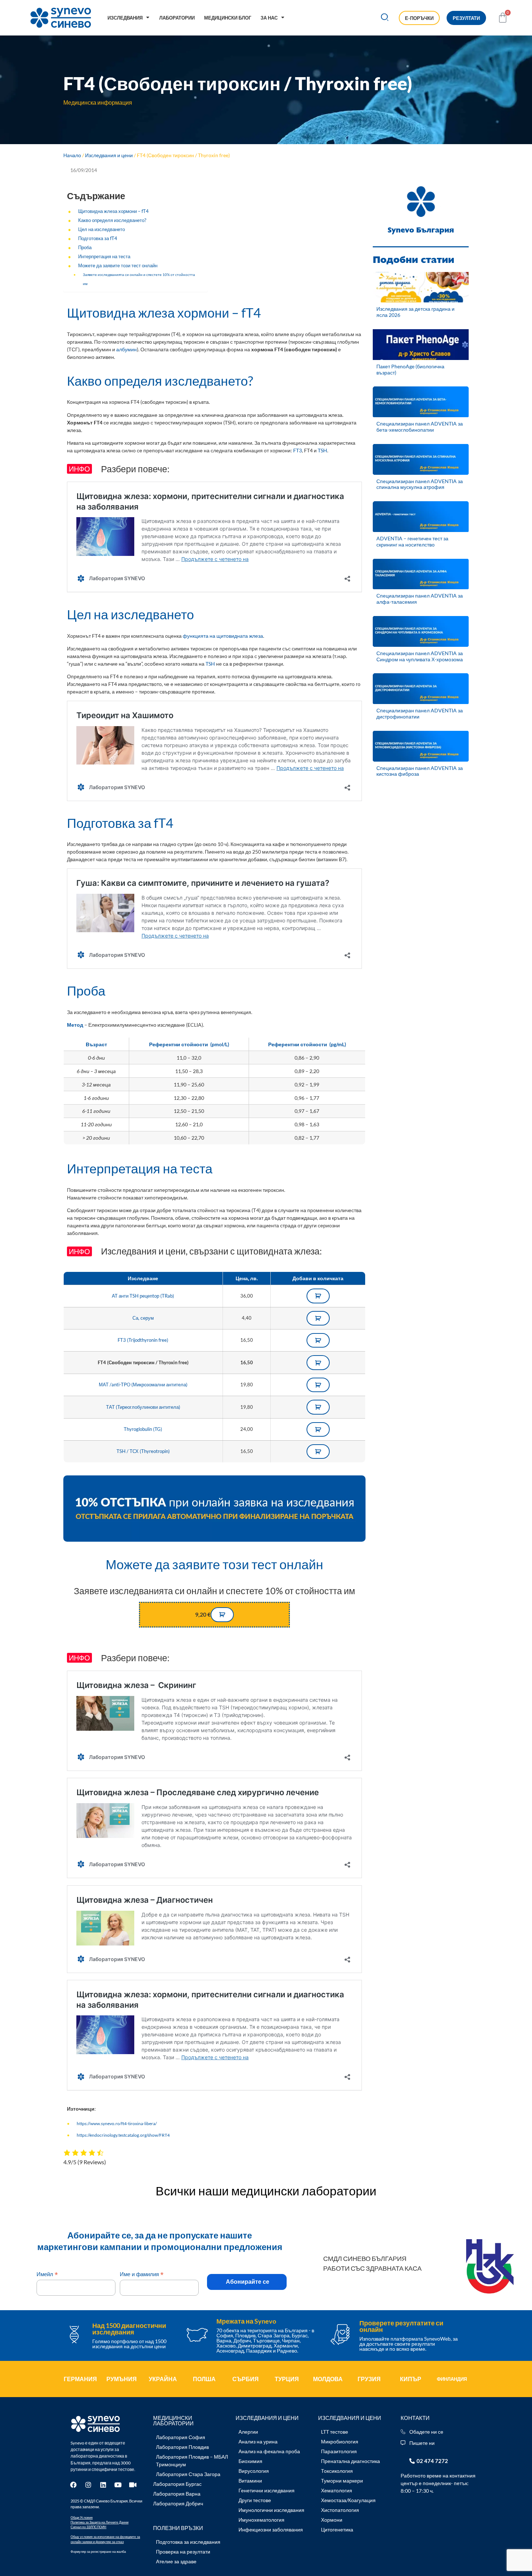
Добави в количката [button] (318, 1296)
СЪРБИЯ (246, 2379)
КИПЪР (411, 2379)
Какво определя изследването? (112, 220)
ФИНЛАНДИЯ (452, 2379)
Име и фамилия (142, 2274)
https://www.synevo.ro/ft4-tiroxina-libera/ (117, 2123)
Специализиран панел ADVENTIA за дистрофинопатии (420, 713)
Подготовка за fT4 (98, 238)
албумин (126, 349)
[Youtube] (118, 2485)
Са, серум (143, 1318)
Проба (85, 248)
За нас (269, 18)
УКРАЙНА (163, 2379)
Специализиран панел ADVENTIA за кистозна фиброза (420, 771)
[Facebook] (73, 2485)
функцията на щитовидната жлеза (223, 636)
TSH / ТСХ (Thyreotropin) (143, 1451)
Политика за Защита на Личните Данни (100, 2522)
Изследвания (125, 18)
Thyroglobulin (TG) (143, 1429)
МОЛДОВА (328, 2379)
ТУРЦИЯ (287, 2379)
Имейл (47, 2274)
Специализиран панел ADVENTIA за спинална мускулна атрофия (420, 484)
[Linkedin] (103, 2485)
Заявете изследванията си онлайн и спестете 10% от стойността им (139, 279)
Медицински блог (228, 18)
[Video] (133, 2485)
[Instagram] (88, 2485)
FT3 (297, 450)
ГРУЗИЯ (369, 2379)
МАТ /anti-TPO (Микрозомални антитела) (143, 1385)
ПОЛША (204, 2379)
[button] (385, 18)
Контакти (415, 2418)
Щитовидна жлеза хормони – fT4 (113, 211)
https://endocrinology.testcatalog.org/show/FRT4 (123, 2135)
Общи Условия (82, 2518)
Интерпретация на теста (104, 257)
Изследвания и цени (109, 155)
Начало (72, 155)
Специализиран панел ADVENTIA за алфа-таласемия (420, 599)
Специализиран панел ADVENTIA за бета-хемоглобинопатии (420, 427)
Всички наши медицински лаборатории (266, 2191)
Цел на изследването (102, 229)
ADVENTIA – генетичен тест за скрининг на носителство (412, 541)
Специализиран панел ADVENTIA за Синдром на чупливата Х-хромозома (420, 656)
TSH (322, 450)
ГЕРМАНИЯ (80, 2379)
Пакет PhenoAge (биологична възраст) (410, 369)
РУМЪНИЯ (122, 2379)
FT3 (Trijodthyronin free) (143, 1340)
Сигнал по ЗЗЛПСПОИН (88, 2527)
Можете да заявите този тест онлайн (118, 266)
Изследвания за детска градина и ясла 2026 (415, 312)
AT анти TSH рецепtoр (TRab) (143, 1296)
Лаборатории (177, 18)
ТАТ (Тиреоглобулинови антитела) (143, 1407)
